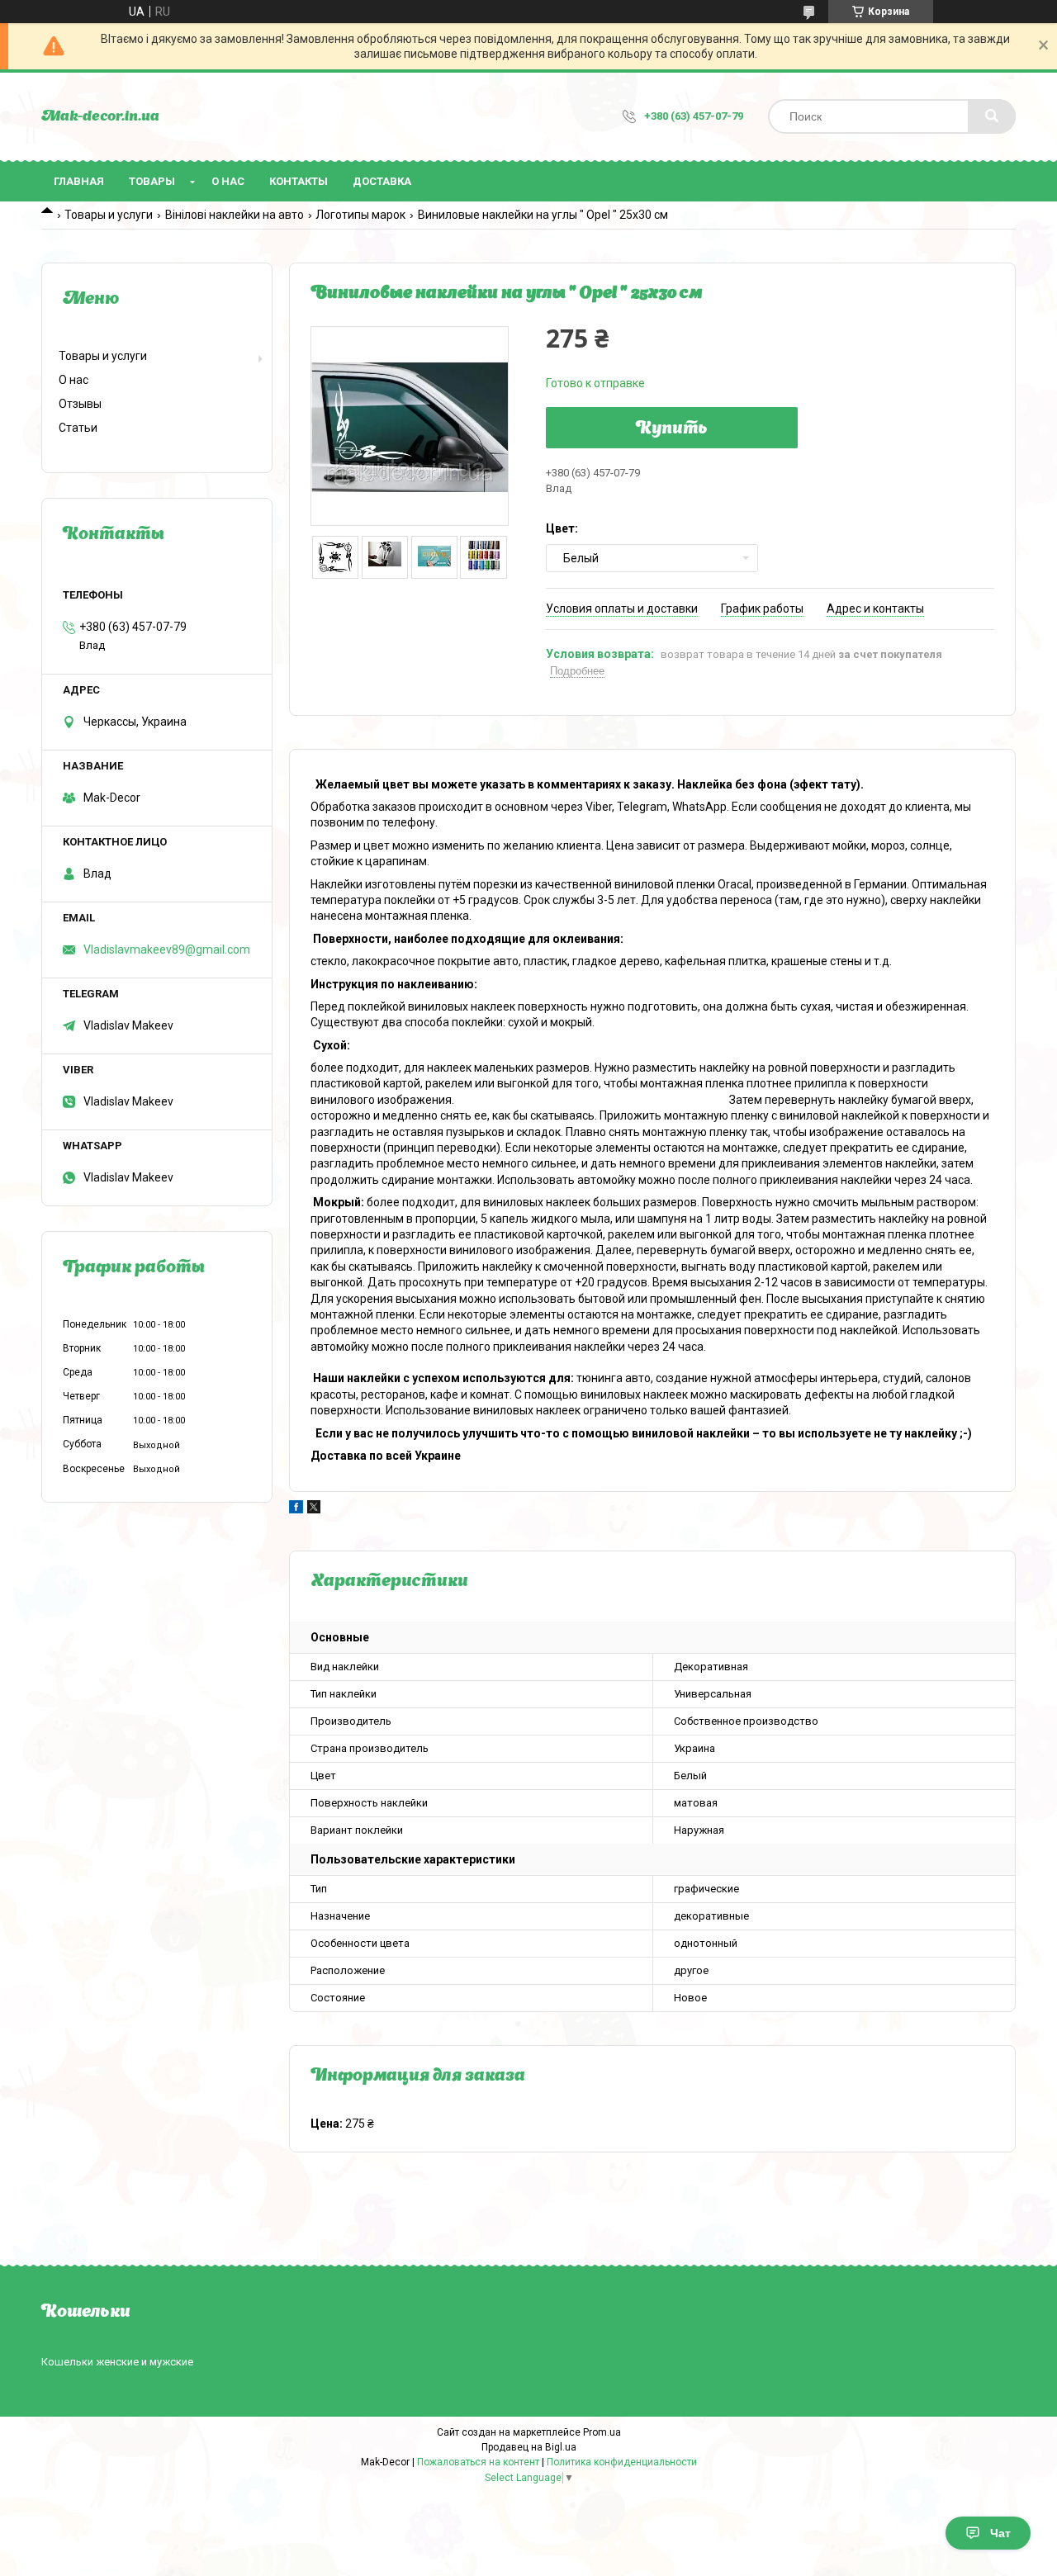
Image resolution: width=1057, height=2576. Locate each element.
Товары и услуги (109, 215)
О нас (228, 181)
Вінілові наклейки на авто (235, 215)
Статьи (78, 428)
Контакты (299, 181)
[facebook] (296, 1509)
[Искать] (992, 116)
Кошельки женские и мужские (117, 2362)
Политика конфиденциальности (622, 2462)
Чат (1000, 2533)
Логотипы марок (360, 215)
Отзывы (80, 404)
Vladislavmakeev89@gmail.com (167, 949)
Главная (79, 181)
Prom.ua (602, 2432)
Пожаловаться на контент (478, 2462)
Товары (152, 181)
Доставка (382, 181)
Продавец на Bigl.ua (529, 2447)
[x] (314, 1509)
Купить (672, 429)
